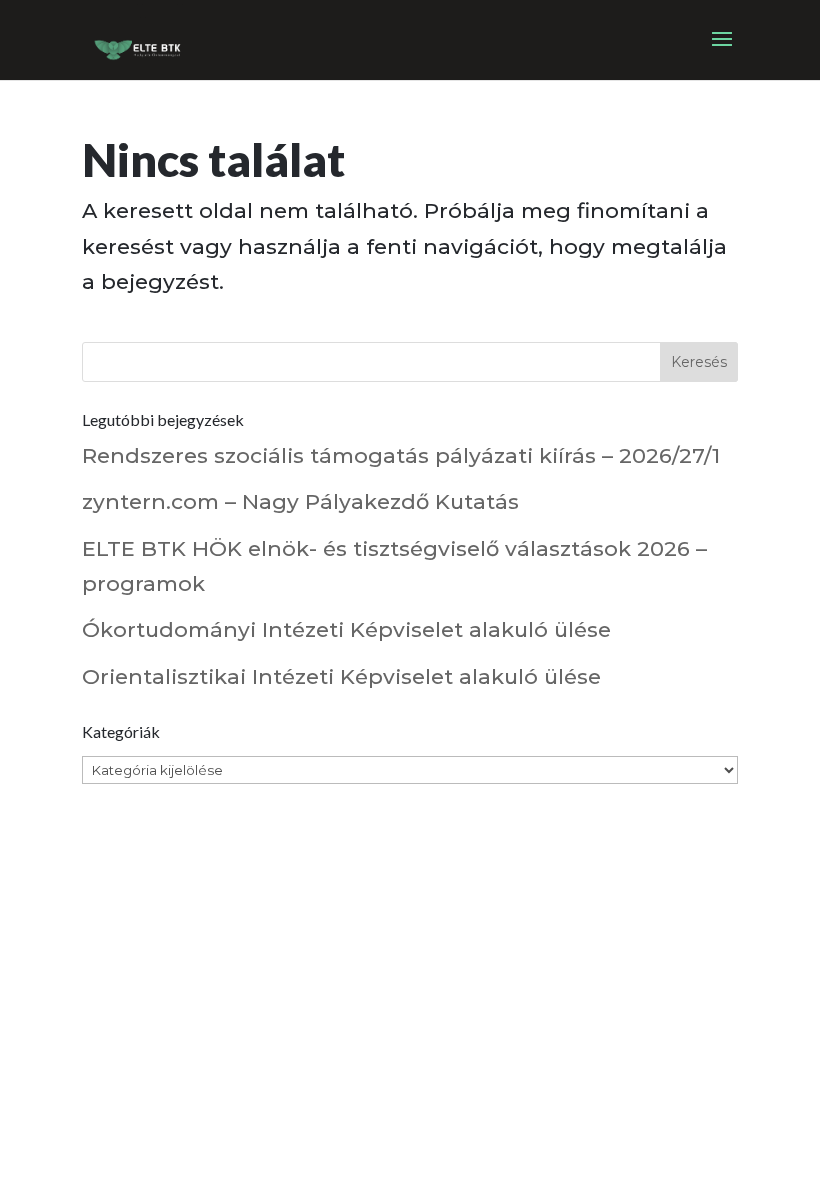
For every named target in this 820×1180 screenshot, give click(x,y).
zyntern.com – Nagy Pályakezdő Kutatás (300, 501)
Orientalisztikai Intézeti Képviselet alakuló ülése (341, 676)
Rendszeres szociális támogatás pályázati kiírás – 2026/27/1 (401, 455)
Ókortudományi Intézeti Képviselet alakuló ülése (346, 629)
